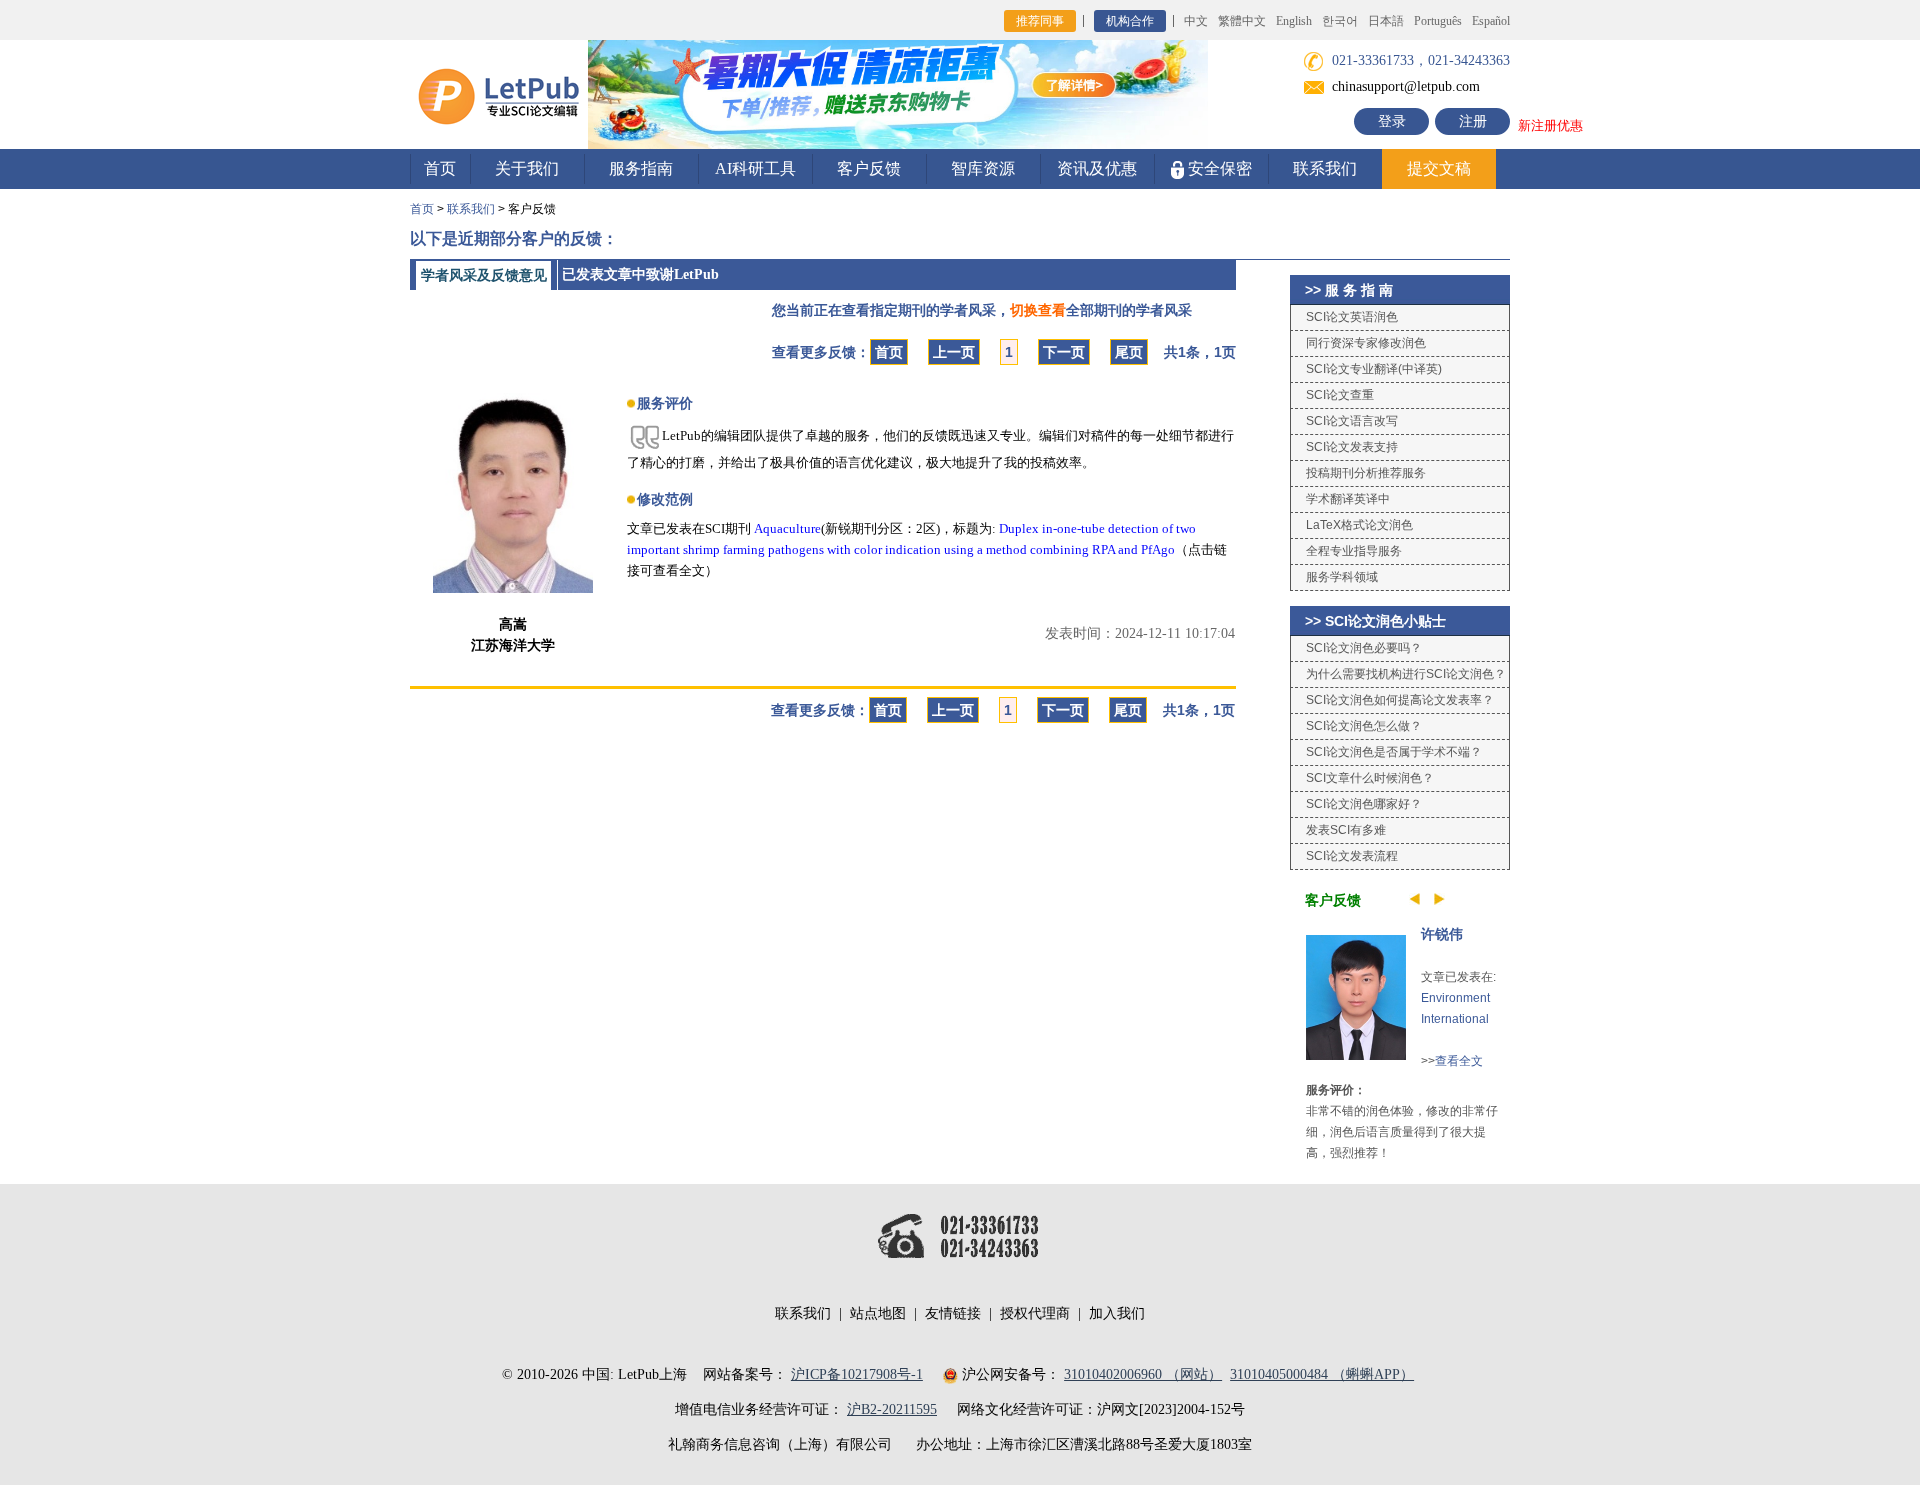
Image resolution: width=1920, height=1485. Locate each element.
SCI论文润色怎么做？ (1364, 726)
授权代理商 (1035, 1313)
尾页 (1129, 352)
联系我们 (1325, 168)
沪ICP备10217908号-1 (857, 1374)
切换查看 (1038, 310)
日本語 (1386, 21)
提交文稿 (1439, 168)
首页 (440, 168)
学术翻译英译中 (1348, 499)
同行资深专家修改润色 (1366, 343)
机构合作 (1130, 21)
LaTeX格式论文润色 (1359, 525)
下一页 (1064, 352)
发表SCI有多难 (1346, 830)
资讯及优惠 (1097, 168)
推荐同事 (1040, 21)
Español (1491, 21)
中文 (1196, 21)
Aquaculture (787, 528)
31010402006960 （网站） (1143, 1374)
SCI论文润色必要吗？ (1364, 648)
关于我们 (527, 168)
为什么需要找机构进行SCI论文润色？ (1406, 674)
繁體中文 (1242, 21)
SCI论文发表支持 (1352, 447)
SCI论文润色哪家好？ (1364, 804)
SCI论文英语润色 (1352, 317)
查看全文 (1459, 1061)
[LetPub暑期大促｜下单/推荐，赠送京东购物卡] (898, 93)
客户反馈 (869, 168)
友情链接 (953, 1313)
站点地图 (878, 1313)
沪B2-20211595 (892, 1409)
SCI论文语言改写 (1352, 421)
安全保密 (1218, 168)
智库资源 (983, 168)
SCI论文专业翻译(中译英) (1374, 369)
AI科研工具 (755, 168)
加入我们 (1117, 1313)
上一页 (954, 352)
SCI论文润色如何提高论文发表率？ (1400, 700)
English (1294, 21)
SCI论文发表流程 (1352, 856)
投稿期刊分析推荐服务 (1366, 473)
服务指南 (641, 168)
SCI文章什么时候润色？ (1370, 778)
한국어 (1340, 21)
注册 (1473, 121)
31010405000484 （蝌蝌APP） (1322, 1374)
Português (1438, 21)
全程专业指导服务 (1354, 551)
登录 (1392, 121)
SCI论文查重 (1340, 395)
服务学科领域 (1342, 577)
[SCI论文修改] (499, 93)
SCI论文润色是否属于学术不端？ (1394, 752)
